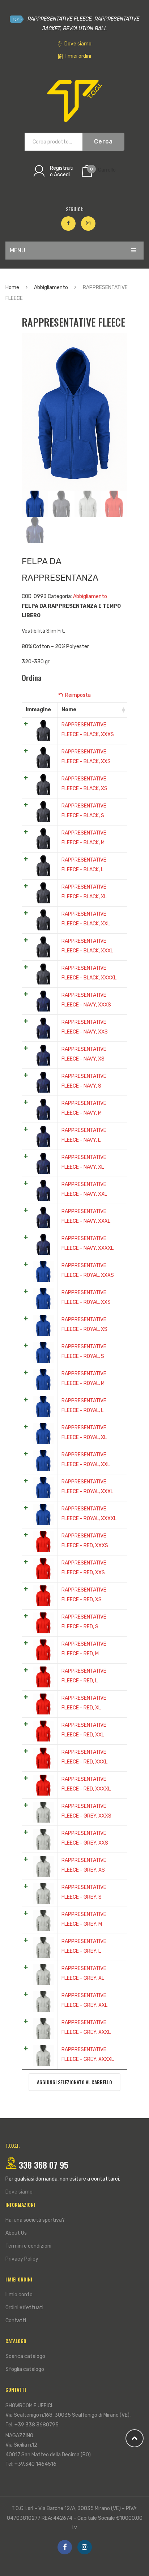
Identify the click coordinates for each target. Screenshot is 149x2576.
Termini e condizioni (28, 2246)
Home (12, 287)
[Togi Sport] (75, 101)
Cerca (103, 141)
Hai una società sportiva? (35, 2220)
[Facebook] (68, 223)
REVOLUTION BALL (85, 29)
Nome (69, 710)
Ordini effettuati (24, 2308)
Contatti (16, 2321)
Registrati (62, 168)
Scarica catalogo (25, 2356)
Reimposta (78, 695)
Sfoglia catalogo (25, 2369)
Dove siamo (77, 44)
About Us (16, 2233)
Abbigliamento (51, 287)
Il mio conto (19, 2295)
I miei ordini (78, 56)
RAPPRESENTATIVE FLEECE (59, 19)
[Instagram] (88, 223)
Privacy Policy (22, 2259)
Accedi (62, 175)
